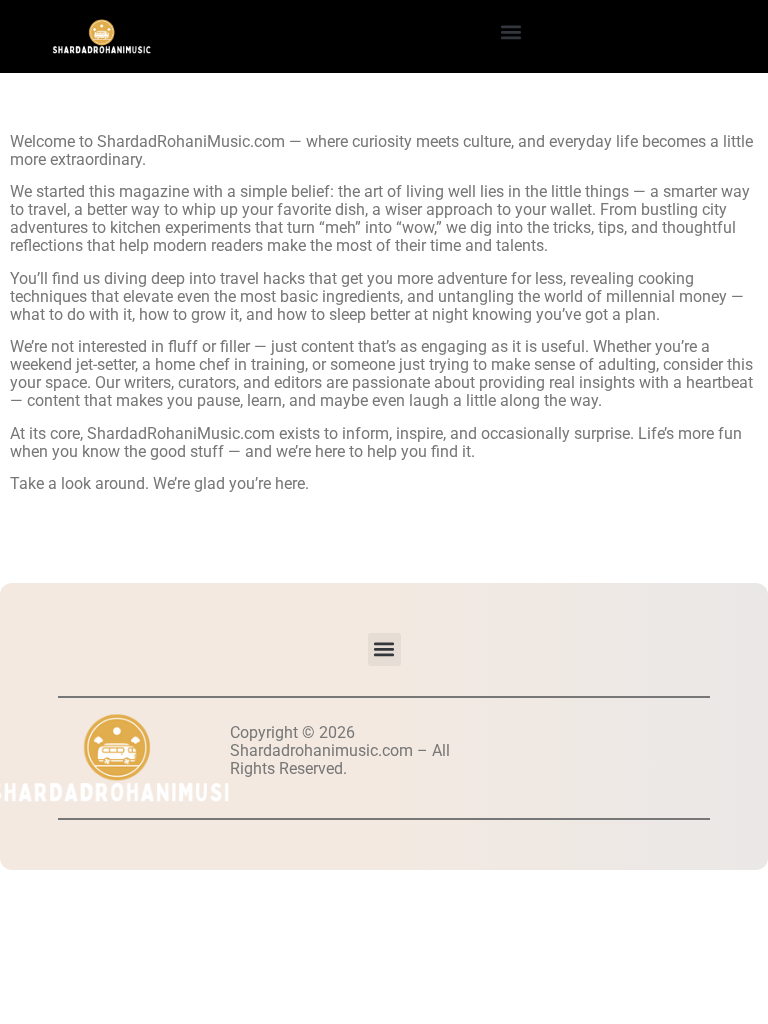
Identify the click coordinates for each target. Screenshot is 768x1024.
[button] (510, 31)
